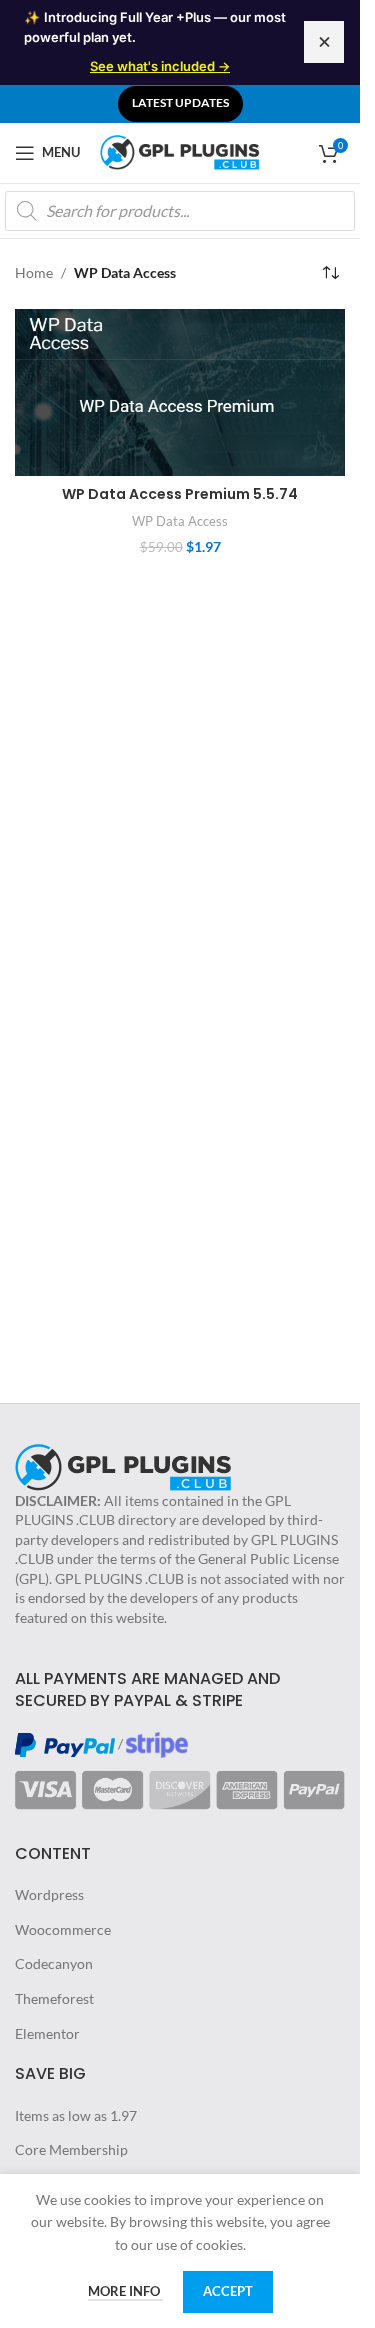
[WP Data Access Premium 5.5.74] (180, 393)
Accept (228, 2291)
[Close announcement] (324, 42)
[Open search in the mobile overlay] (180, 211)
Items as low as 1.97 (76, 2115)
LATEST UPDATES (180, 102)
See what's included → (160, 66)
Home (34, 272)
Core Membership (71, 2149)
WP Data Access (180, 521)
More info (125, 2291)
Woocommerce (63, 1929)
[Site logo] (180, 150)
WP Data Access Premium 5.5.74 (180, 494)
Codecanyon (54, 1963)
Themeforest (54, 1998)
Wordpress (49, 1894)
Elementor (47, 2033)
